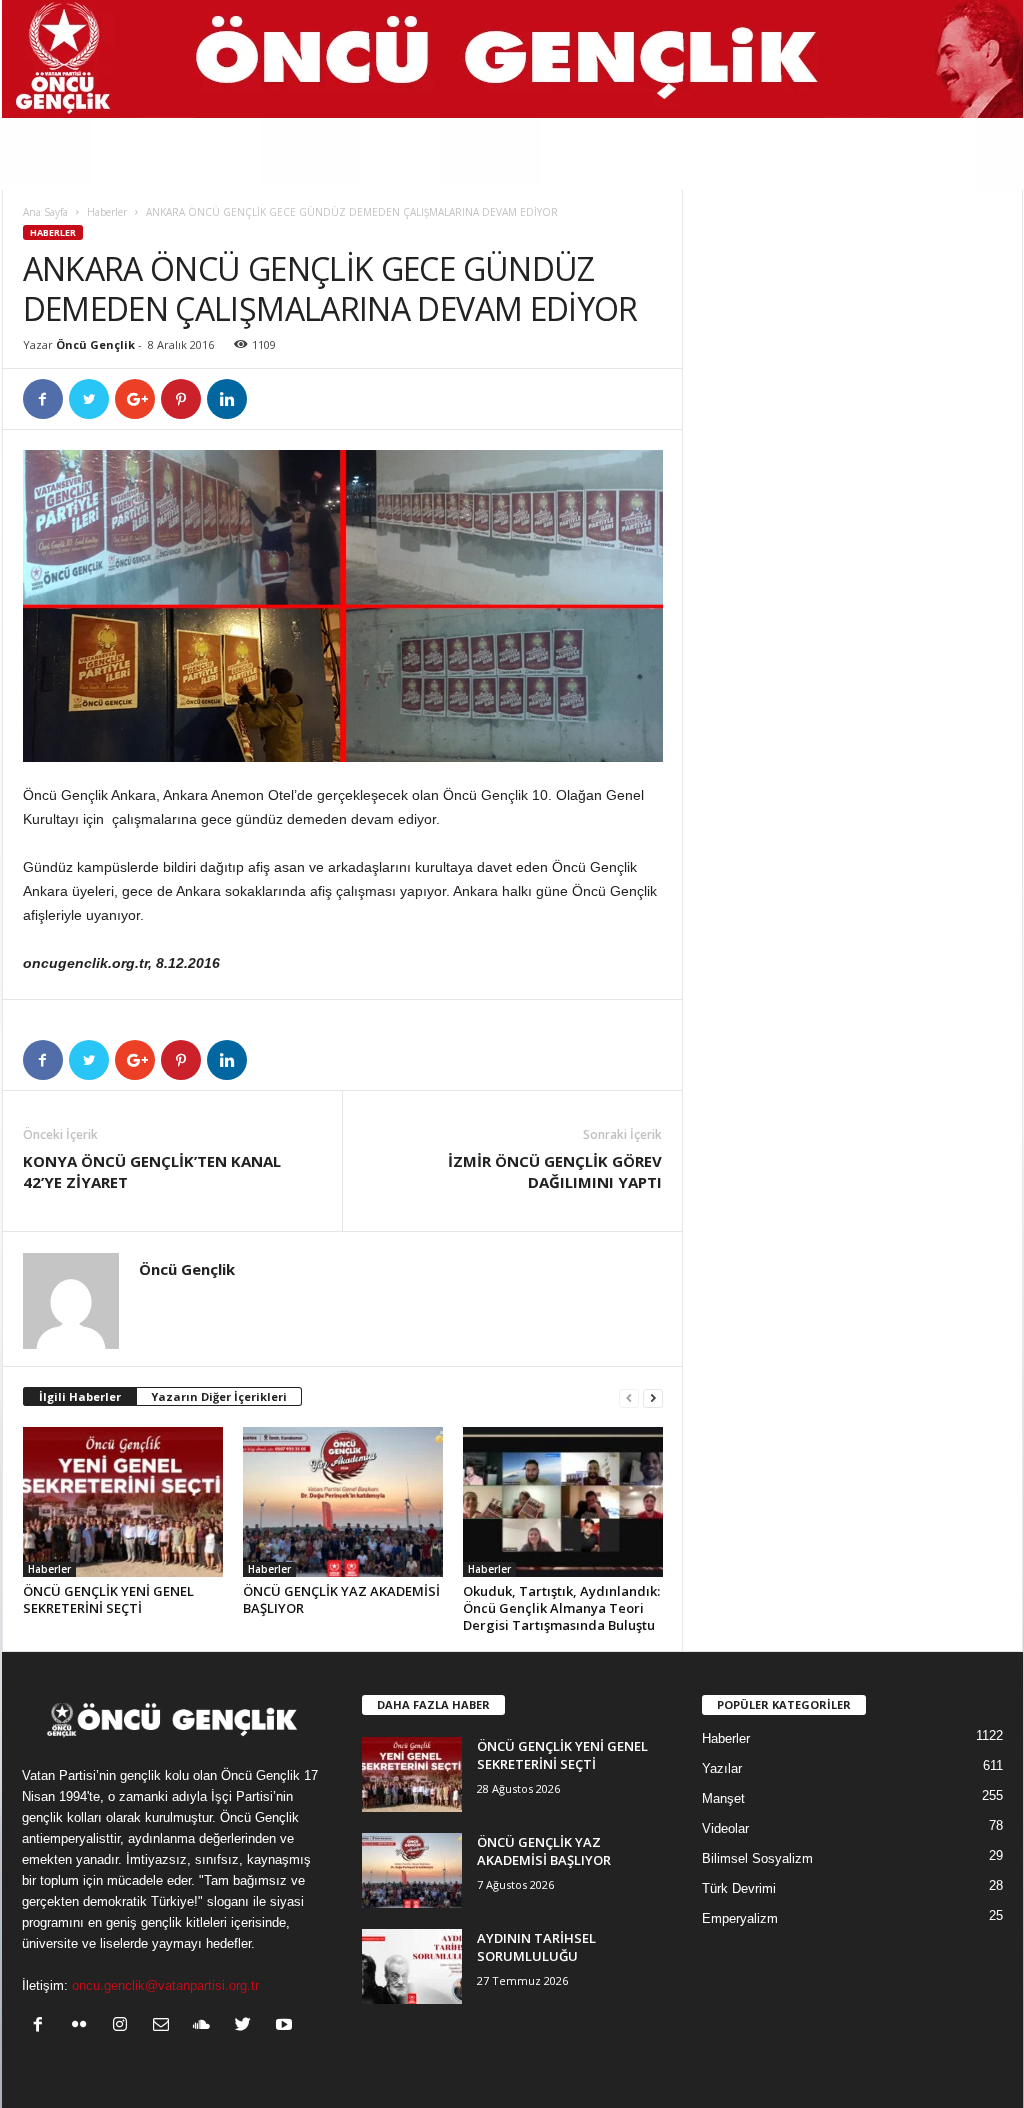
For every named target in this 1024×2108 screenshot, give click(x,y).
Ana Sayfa (45, 212)
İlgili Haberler (80, 1396)
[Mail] (165, 2026)
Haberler (107, 212)
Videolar (725, 1828)
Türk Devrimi (739, 1888)
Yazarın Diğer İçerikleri (219, 1396)
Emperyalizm (740, 1918)
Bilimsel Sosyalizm (757, 1858)
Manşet (723, 1798)
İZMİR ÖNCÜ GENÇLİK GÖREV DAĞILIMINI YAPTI (555, 1171)
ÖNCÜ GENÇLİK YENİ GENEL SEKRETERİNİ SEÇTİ (108, 1599)
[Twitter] (247, 2026)
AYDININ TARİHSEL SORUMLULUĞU (536, 1947)
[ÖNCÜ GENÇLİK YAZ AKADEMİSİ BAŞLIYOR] (343, 1502)
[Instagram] (124, 2026)
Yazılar (722, 1768)
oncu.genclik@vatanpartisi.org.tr (165, 1985)
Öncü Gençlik (95, 344)
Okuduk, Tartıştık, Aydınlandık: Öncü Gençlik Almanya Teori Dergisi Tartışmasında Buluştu (561, 1608)
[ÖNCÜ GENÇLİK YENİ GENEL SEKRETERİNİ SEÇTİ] (123, 1502)
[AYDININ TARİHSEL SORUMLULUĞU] (412, 1966)
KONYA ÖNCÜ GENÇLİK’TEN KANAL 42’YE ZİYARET (152, 1171)
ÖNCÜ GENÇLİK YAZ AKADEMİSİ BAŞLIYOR (341, 1599)
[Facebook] (42, 2026)
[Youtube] (286, 2026)
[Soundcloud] (206, 2026)
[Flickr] (83, 2026)
